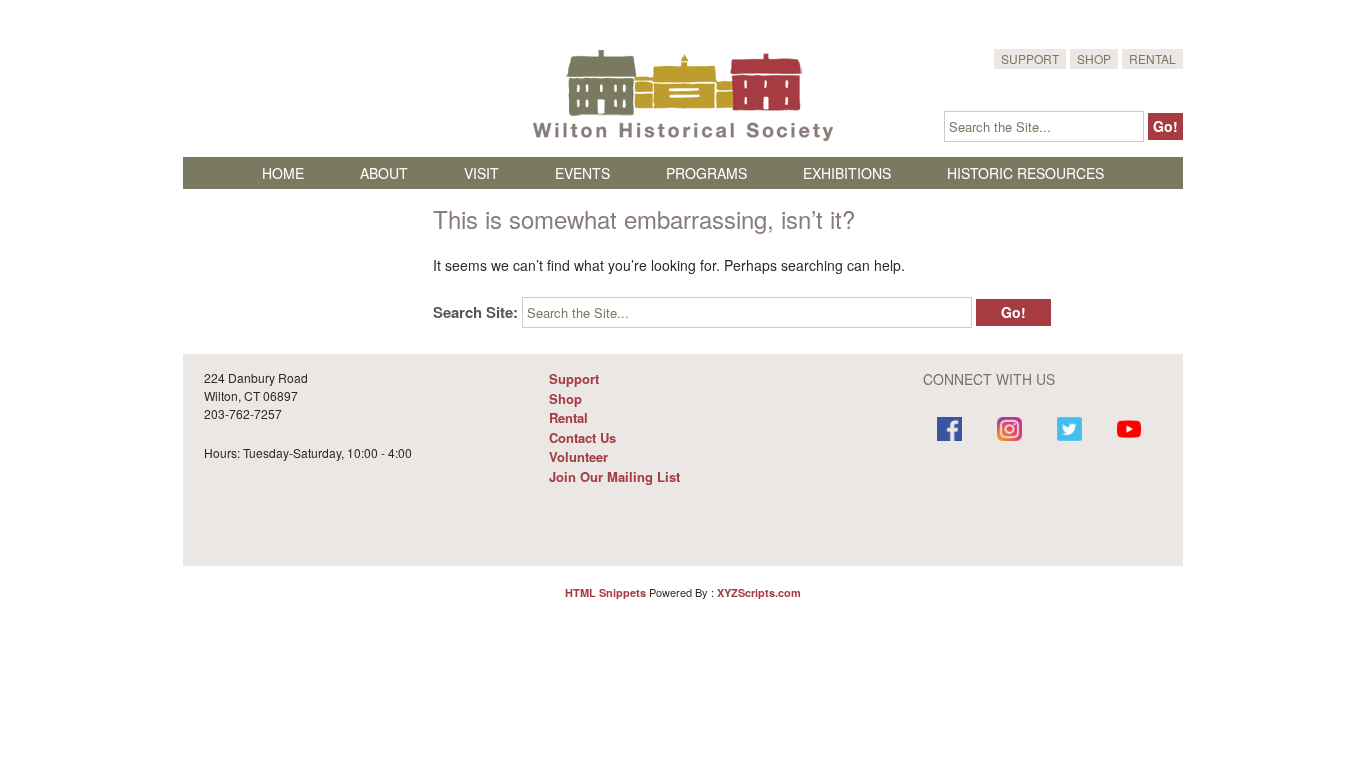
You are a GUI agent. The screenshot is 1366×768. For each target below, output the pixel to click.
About (384, 173)
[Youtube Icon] (1129, 431)
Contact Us (582, 437)
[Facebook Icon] (950, 431)
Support (1030, 58)
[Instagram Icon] (1009, 431)
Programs (706, 173)
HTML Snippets (605, 592)
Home (283, 173)
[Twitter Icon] (1069, 431)
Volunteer (578, 456)
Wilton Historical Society (683, 95)
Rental (1152, 58)
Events (582, 173)
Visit (481, 173)
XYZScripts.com (759, 592)
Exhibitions (847, 173)
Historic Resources (1025, 173)
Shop (1094, 58)
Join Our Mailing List (614, 476)
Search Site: (475, 312)
